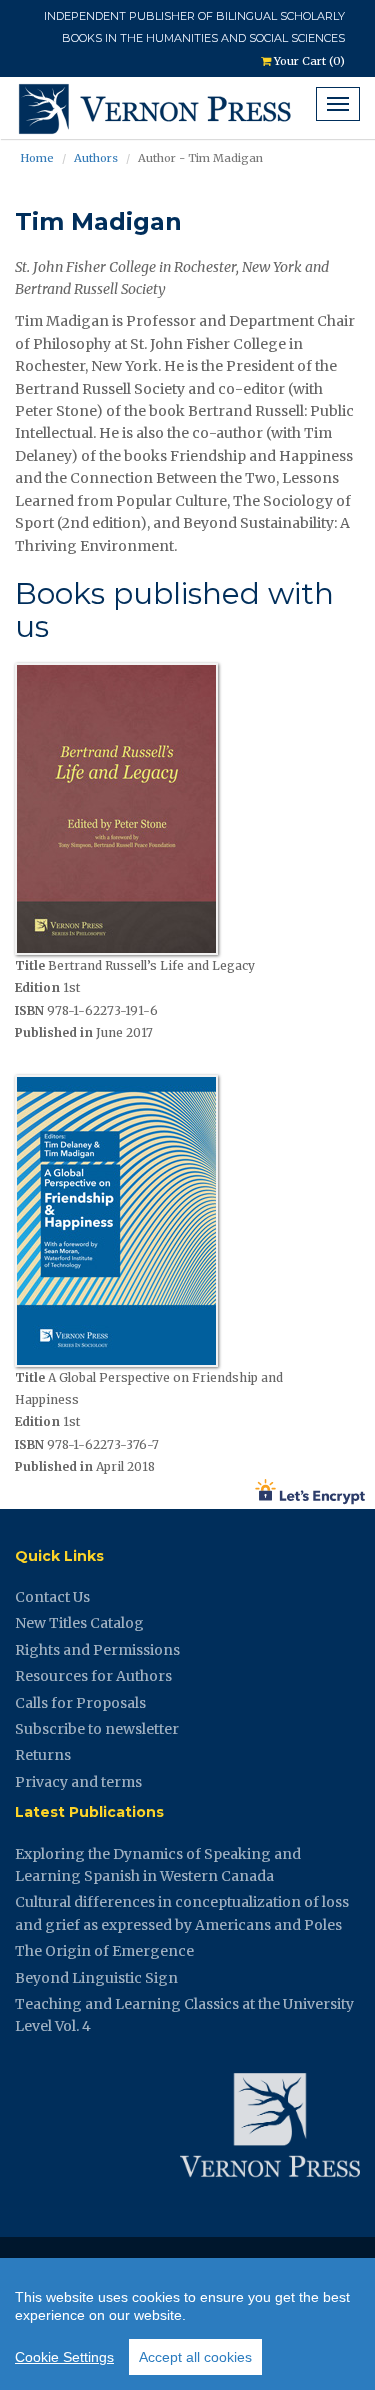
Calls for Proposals (80, 1703)
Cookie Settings (64, 2357)
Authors (96, 158)
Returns (43, 1755)
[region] (187, 2324)
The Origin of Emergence (104, 1951)
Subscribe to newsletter (97, 1729)
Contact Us (52, 1597)
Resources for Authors (93, 1676)
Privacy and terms (78, 1782)
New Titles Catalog (79, 1623)
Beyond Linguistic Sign (96, 1978)
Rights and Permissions (97, 1650)
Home (37, 158)
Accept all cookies (195, 2357)
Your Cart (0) (308, 61)
